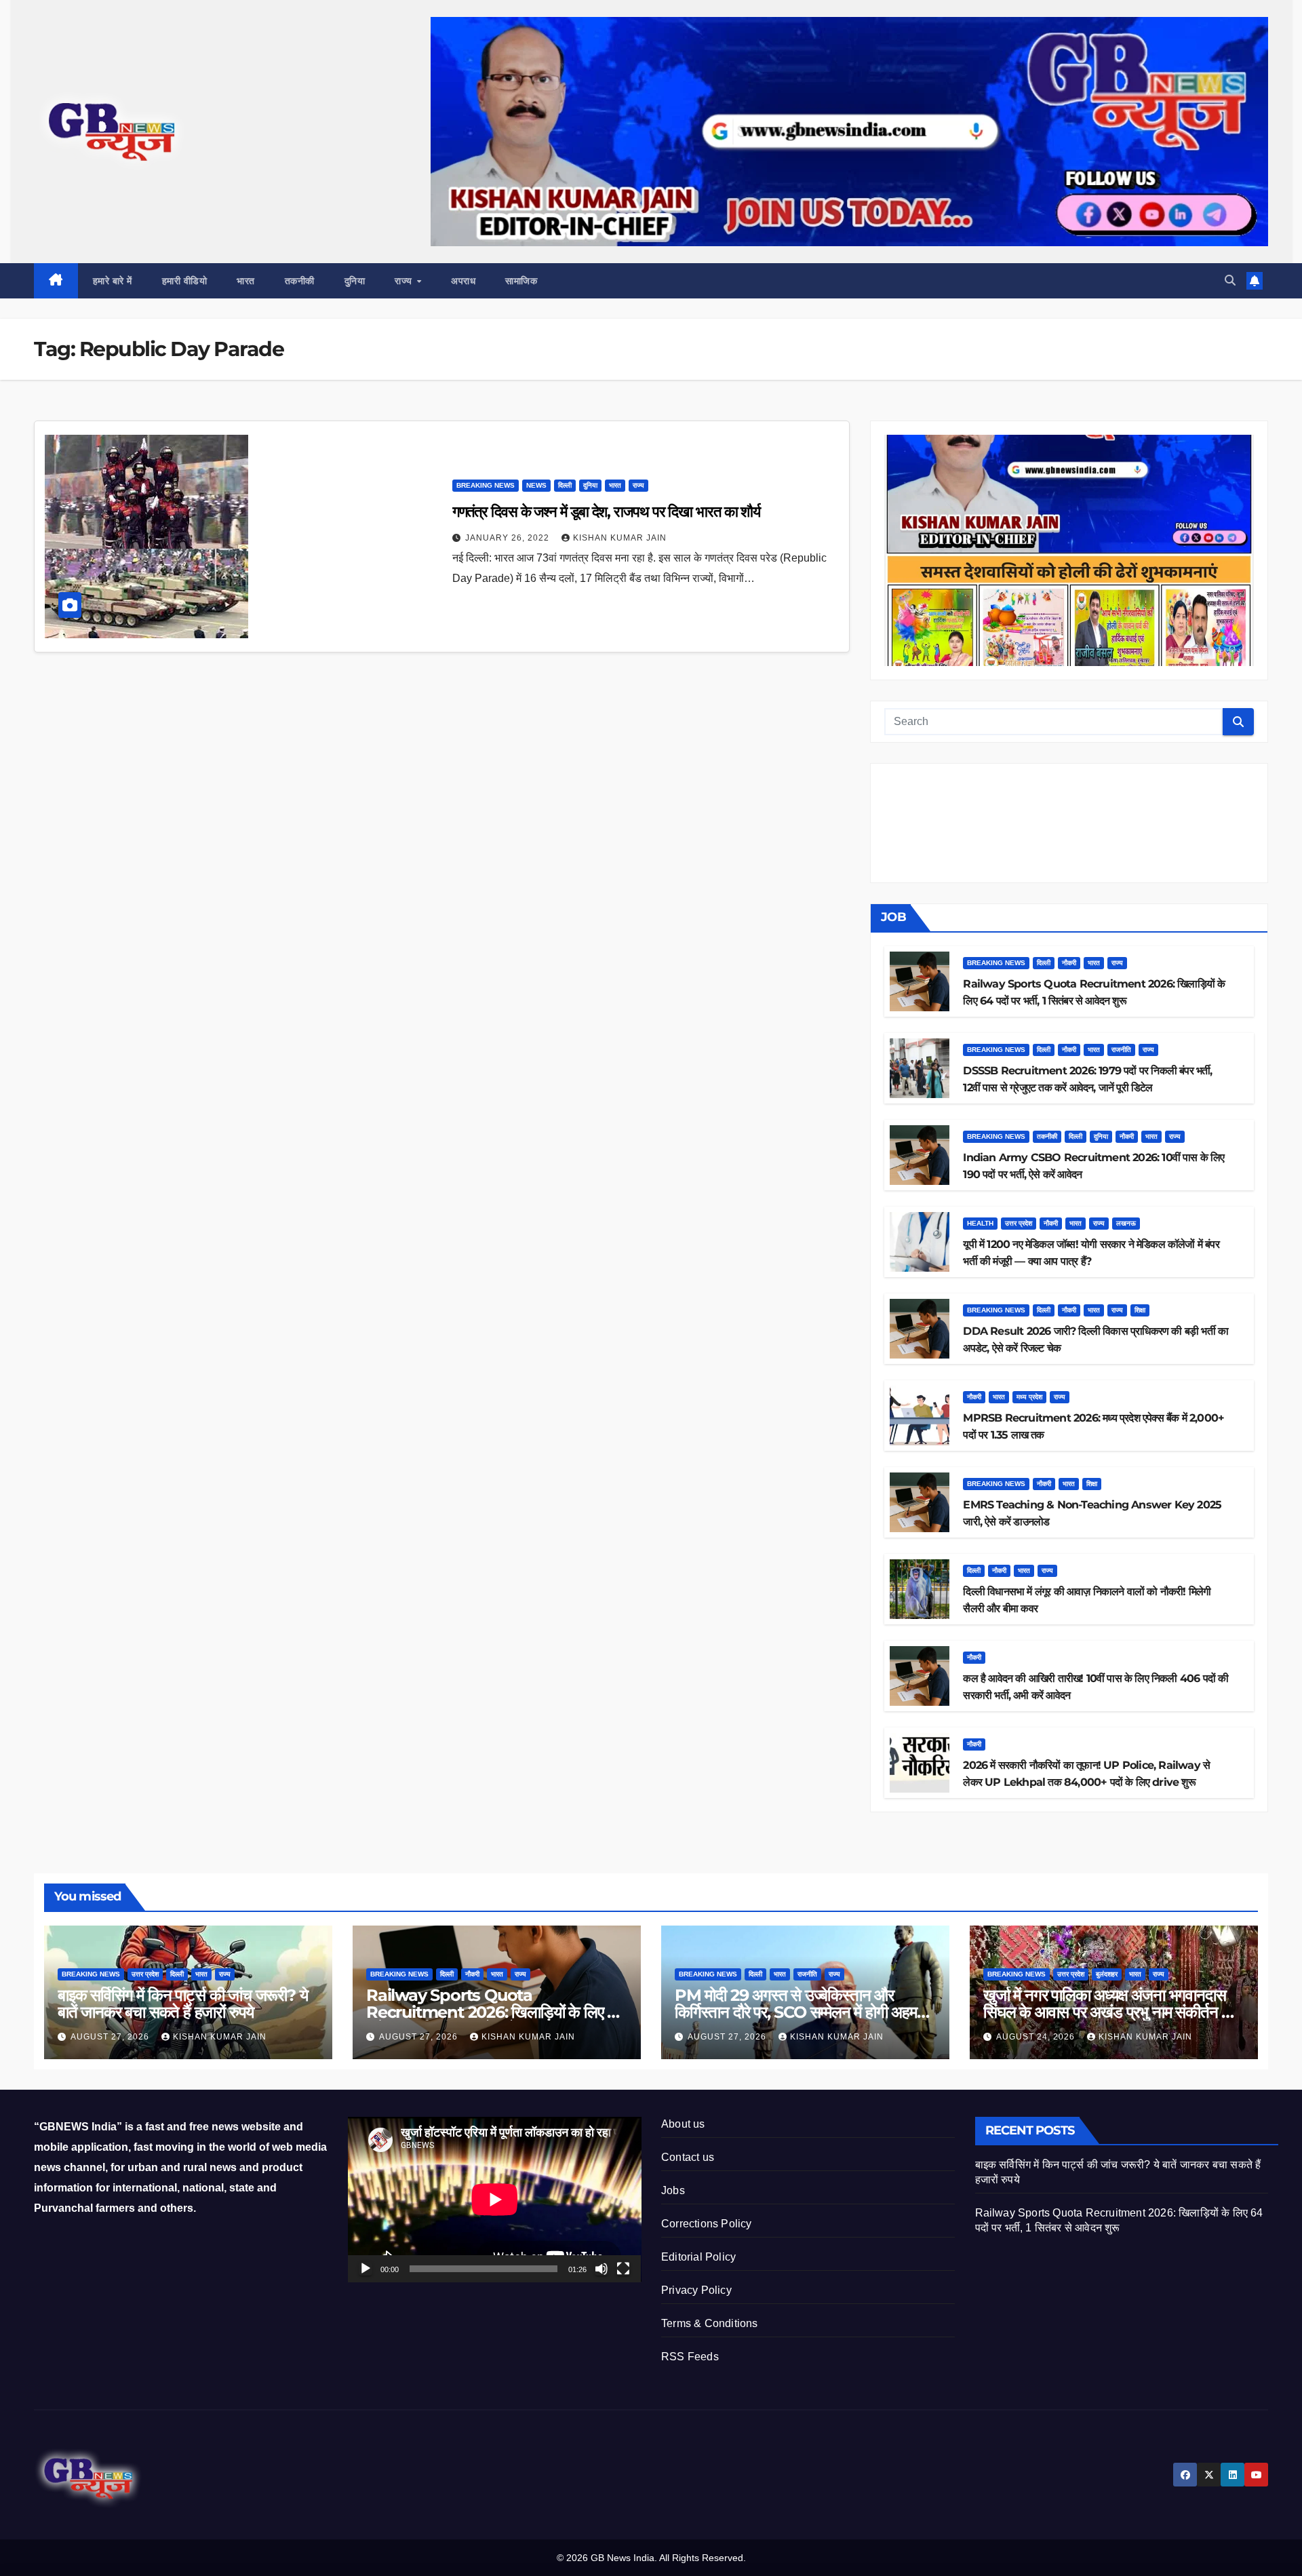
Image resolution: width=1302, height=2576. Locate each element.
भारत (246, 281)
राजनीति (1121, 1050)
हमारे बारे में (113, 281)
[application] (495, 2199)
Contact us (688, 2157)
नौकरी (1069, 963)
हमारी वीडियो (185, 281)
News (536, 485)
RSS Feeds (690, 2357)
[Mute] (601, 2269)
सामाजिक (521, 281)
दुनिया (355, 281)
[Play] (366, 2269)
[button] (1230, 280)
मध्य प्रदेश (1029, 1397)
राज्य (405, 281)
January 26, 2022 (509, 538)
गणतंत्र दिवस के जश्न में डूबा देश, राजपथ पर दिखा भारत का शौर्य (607, 512)
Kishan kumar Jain (620, 538)
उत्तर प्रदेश (1019, 1223)
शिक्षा (1140, 1310)
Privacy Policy (696, 2290)
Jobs (673, 2190)
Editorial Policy (698, 2257)
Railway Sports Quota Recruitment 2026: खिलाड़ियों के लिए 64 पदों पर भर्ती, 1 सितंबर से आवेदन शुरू (497, 2012)
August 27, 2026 (111, 2037)
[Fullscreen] (623, 2269)
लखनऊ (1126, 1223)
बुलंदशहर (1107, 1974)
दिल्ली (565, 485)
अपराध (463, 281)
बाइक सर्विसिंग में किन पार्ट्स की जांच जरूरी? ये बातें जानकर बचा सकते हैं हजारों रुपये (182, 2004)
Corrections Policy (707, 2224)
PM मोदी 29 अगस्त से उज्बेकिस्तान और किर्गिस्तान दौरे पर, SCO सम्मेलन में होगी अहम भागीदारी (796, 2012)
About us (683, 2124)
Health (980, 1223)
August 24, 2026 (1037, 2037)
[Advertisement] (442, 761)
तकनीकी (300, 281)
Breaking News (486, 485)
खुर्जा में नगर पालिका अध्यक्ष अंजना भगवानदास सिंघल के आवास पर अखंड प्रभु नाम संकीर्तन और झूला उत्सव (1112, 2012)
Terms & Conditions (710, 2323)
